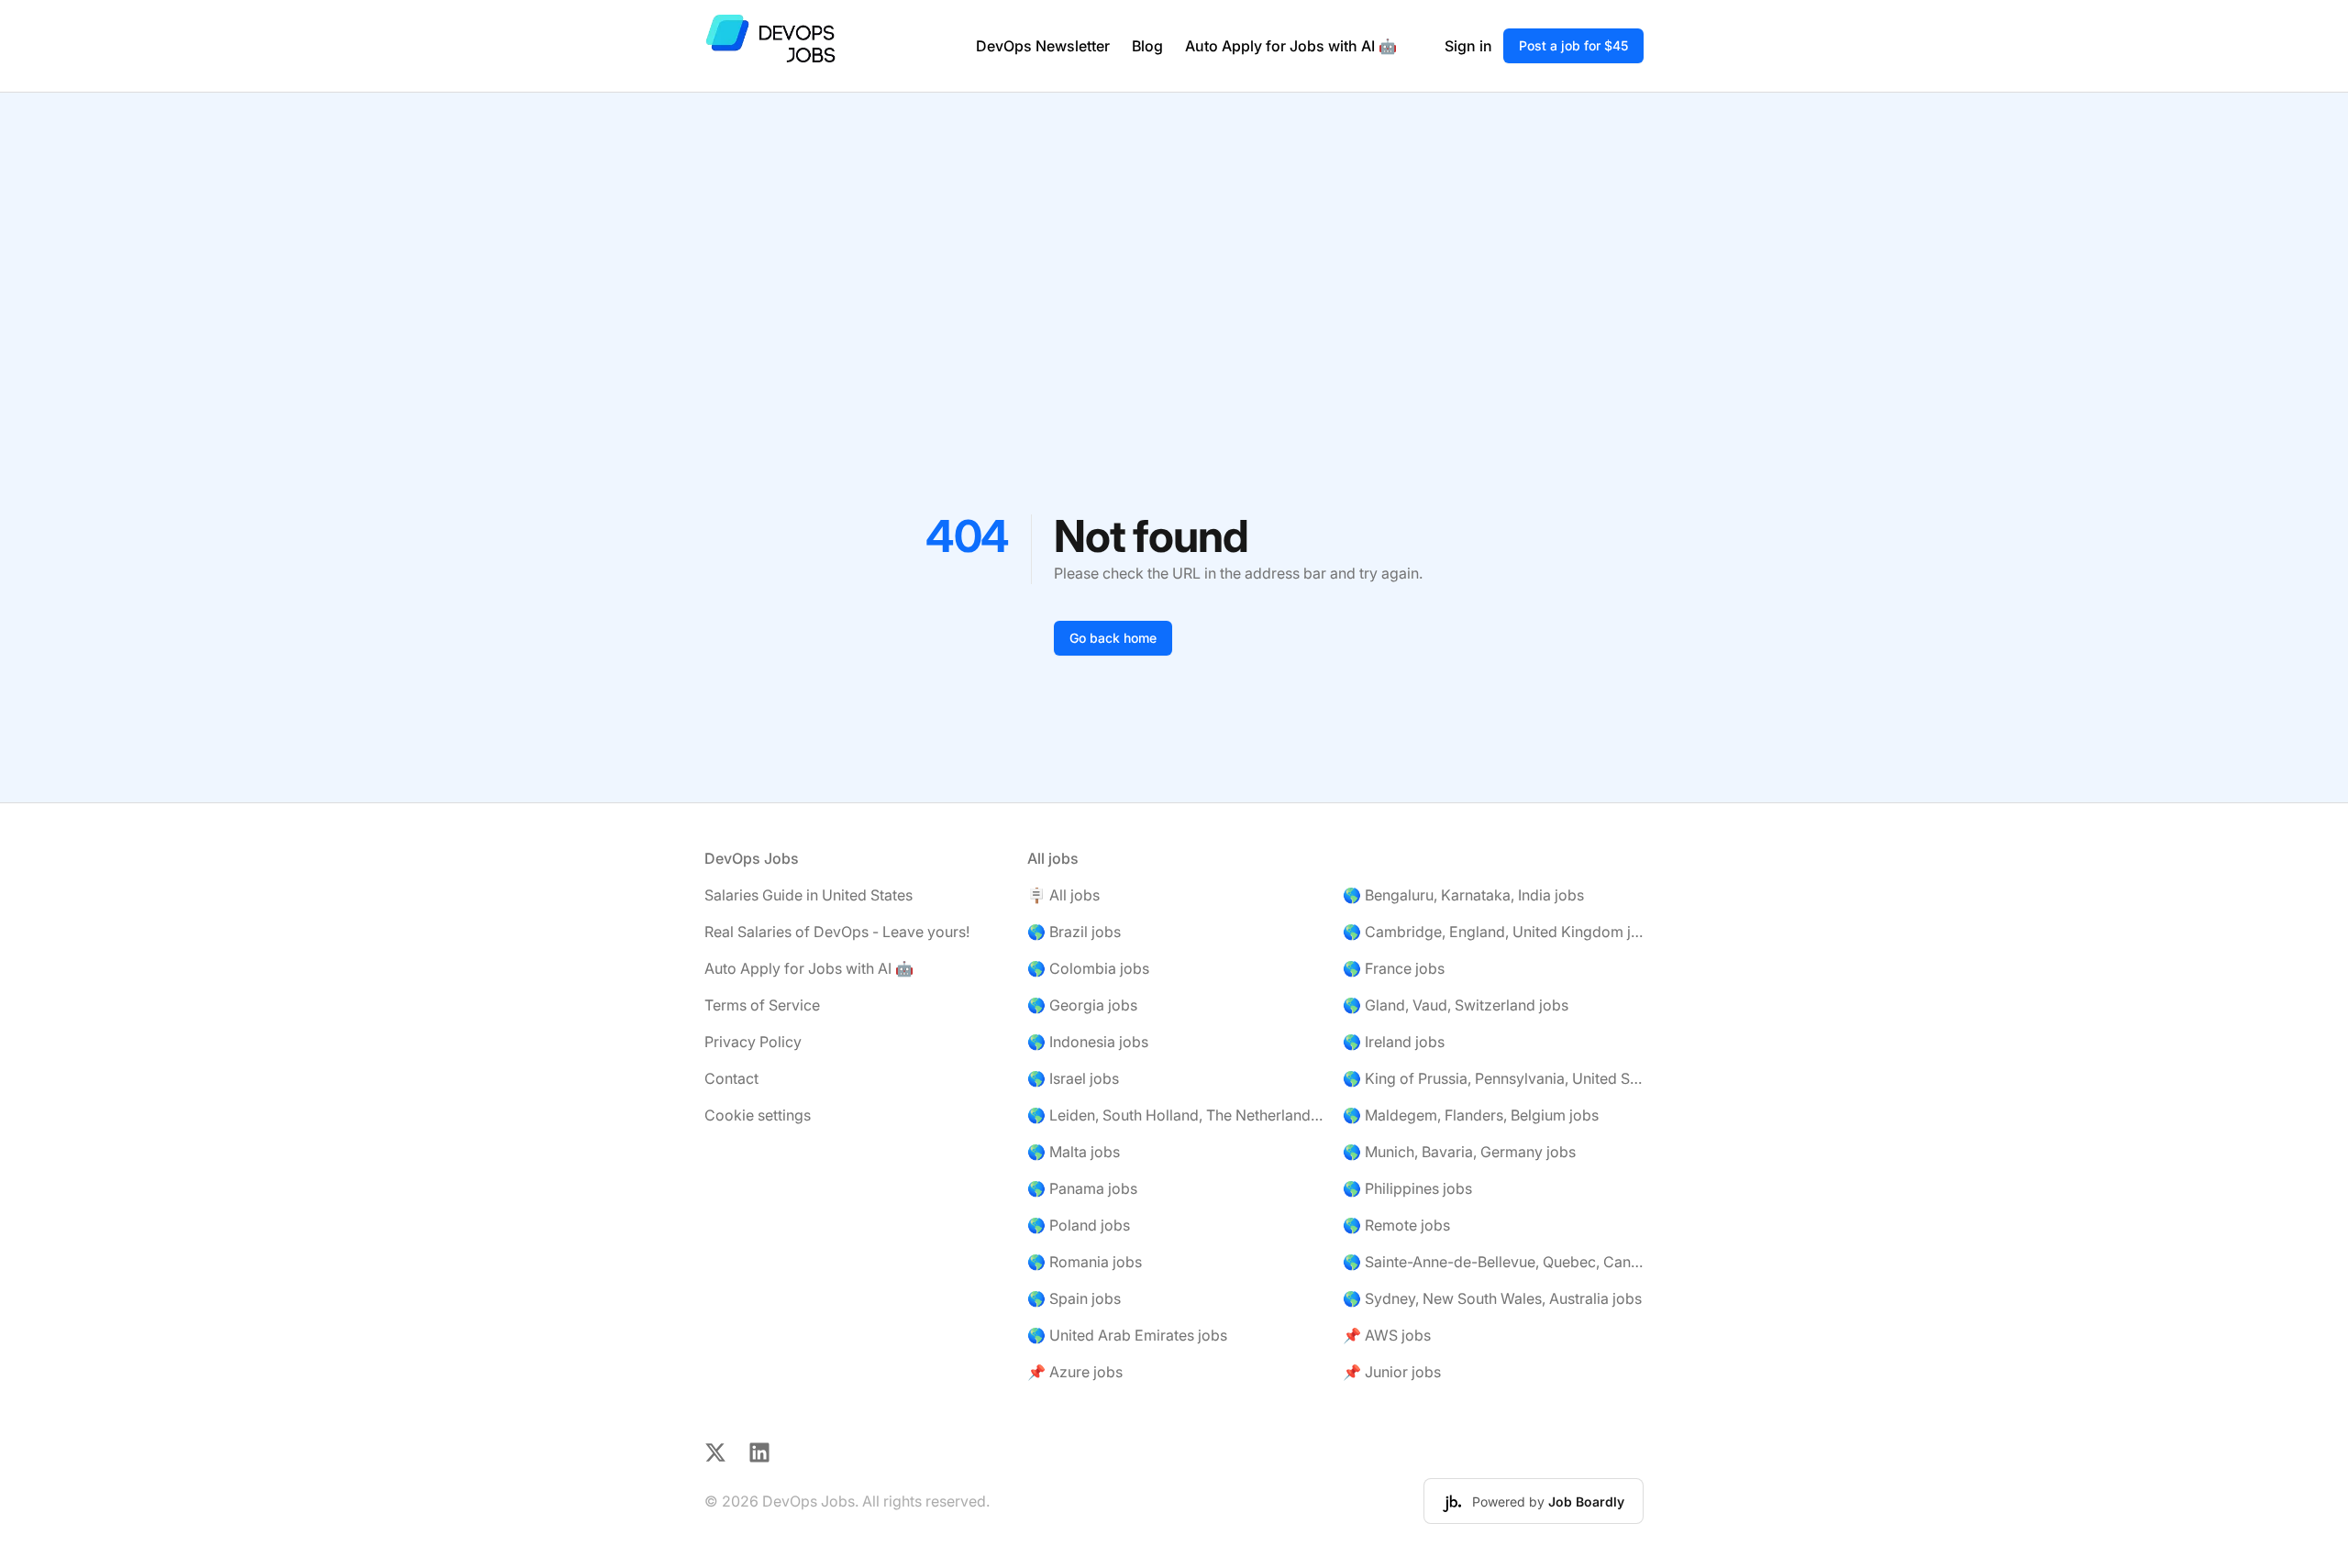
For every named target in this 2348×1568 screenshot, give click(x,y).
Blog (1147, 46)
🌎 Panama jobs (1082, 1188)
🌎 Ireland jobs (1394, 1042)
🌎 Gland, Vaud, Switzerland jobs (1456, 1005)
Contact (731, 1078)
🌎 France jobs (1394, 968)
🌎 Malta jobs (1074, 1152)
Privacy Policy (753, 1042)
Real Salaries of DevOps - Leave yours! (837, 932)
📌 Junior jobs (1392, 1372)
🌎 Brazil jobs (1074, 932)
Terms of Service (762, 1005)
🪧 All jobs (1063, 895)
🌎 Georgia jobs (1082, 1005)
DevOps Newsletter (1043, 46)
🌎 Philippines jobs (1407, 1188)
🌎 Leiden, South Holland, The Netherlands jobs (1178, 1115)
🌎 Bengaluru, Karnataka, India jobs (1463, 895)
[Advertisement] (1174, 230)
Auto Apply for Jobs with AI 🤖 (1291, 46)
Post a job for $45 (1573, 45)
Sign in (1468, 46)
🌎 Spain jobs (1074, 1298)
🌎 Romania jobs (1085, 1262)
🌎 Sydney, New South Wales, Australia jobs (1492, 1298)
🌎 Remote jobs (1396, 1225)
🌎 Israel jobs (1073, 1078)
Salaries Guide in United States (809, 895)
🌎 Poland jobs (1079, 1225)
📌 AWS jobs (1387, 1335)
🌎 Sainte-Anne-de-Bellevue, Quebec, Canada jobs (1493, 1262)
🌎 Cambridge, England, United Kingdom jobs (1493, 932)
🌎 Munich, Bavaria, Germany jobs (1459, 1152)
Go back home (1113, 638)
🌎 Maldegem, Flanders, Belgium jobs (1471, 1115)
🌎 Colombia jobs (1088, 968)
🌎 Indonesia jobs (1088, 1042)
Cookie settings (758, 1115)
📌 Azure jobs (1075, 1372)
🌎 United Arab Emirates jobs (1127, 1335)
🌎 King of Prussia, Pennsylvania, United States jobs (1493, 1078)
